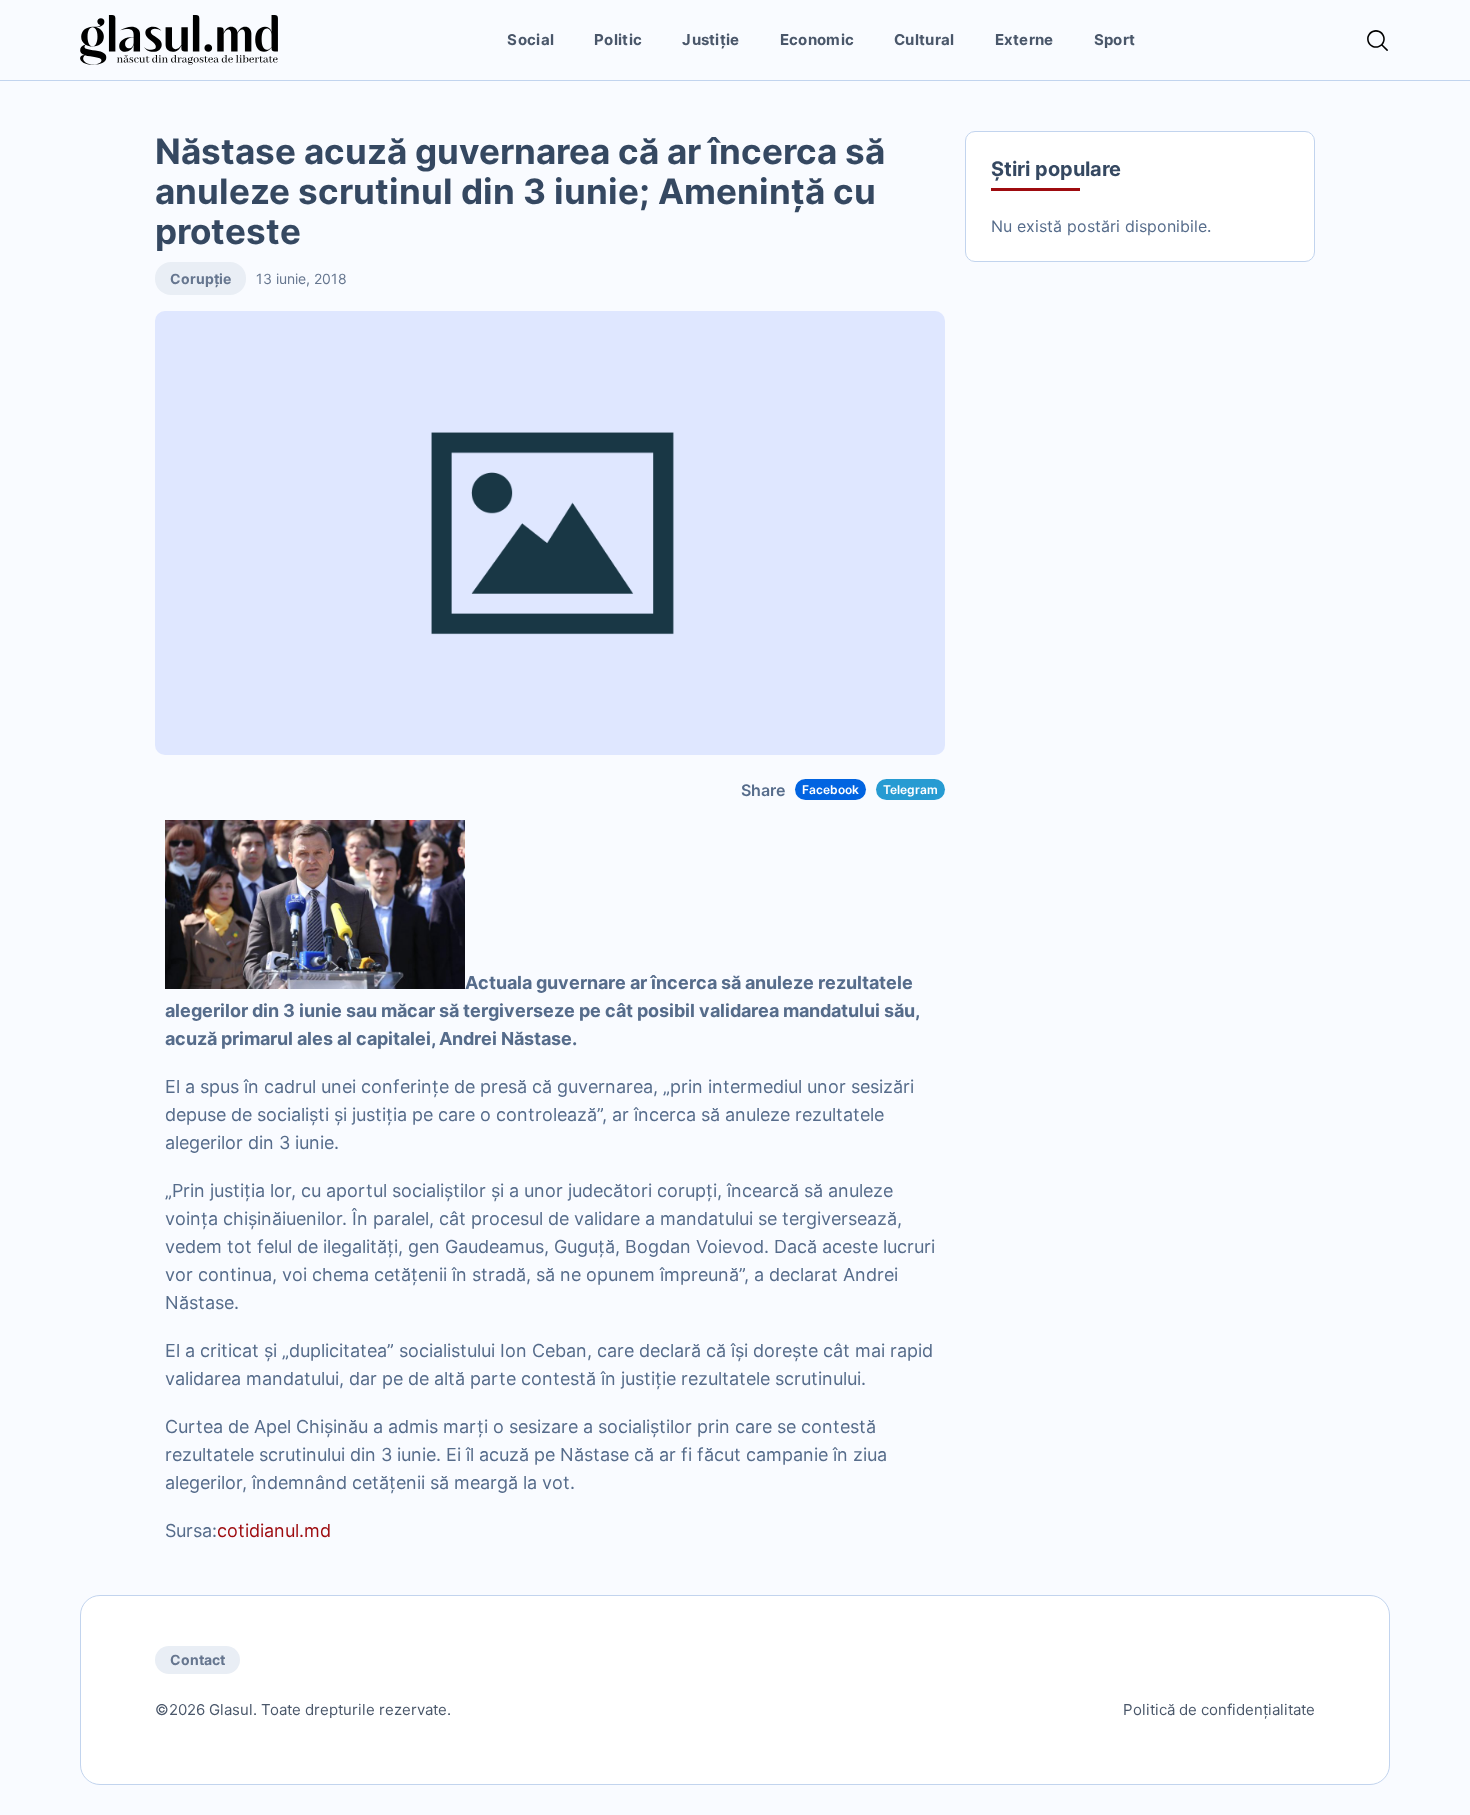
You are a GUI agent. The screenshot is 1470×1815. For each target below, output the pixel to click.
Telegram (910, 789)
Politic (618, 39)
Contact (197, 1659)
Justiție (710, 39)
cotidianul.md (274, 1530)
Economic (817, 39)
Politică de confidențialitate (1219, 1709)
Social (530, 39)
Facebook (830, 789)
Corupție (200, 278)
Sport (1115, 39)
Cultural (924, 39)
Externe (1024, 39)
